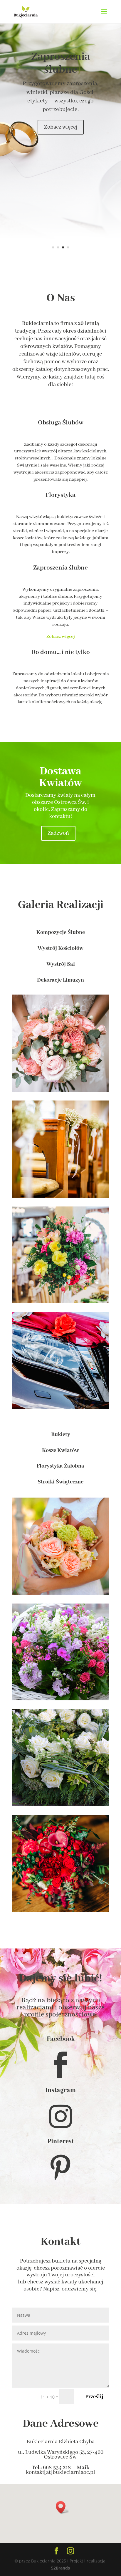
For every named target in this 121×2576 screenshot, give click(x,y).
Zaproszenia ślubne (61, 63)
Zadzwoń (58, 833)
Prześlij (94, 2397)
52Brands (60, 2568)
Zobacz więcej (61, 127)
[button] (63, 2507)
